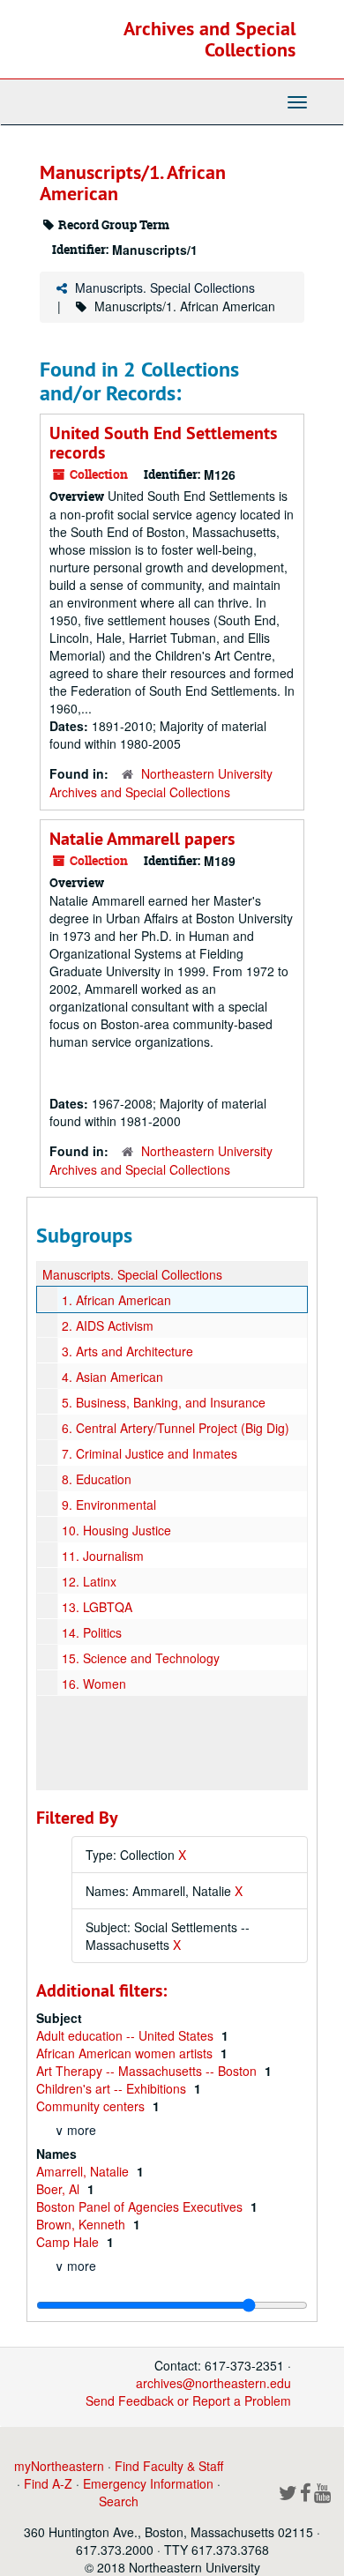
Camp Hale (69, 2242)
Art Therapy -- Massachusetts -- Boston (148, 2071)
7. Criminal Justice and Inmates (150, 1453)
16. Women (94, 1684)
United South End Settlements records (163, 443)
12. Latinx (89, 1581)
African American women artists (126, 2053)
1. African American (116, 1300)
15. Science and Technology (141, 1658)
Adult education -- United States (127, 2035)
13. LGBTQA (97, 1607)
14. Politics (92, 1632)
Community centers (92, 2106)
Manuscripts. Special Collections (165, 287)
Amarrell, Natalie (84, 2171)
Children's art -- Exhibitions (113, 2088)
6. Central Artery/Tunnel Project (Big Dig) (176, 1428)
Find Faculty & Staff (169, 2466)
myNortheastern (59, 2466)
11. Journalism (103, 1556)
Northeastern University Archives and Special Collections (161, 783)
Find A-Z (48, 2483)
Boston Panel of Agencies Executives (141, 2206)
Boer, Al (60, 2189)
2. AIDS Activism (108, 1325)
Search (119, 2501)
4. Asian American (112, 1377)
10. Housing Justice (116, 1530)
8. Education (97, 1479)
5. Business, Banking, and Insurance (164, 1402)
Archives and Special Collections (209, 39)
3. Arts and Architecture (127, 1351)
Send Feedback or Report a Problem (188, 2401)
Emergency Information (148, 2483)
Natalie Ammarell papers (142, 839)
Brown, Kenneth (82, 2224)
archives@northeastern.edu (213, 2383)
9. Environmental (109, 1505)
